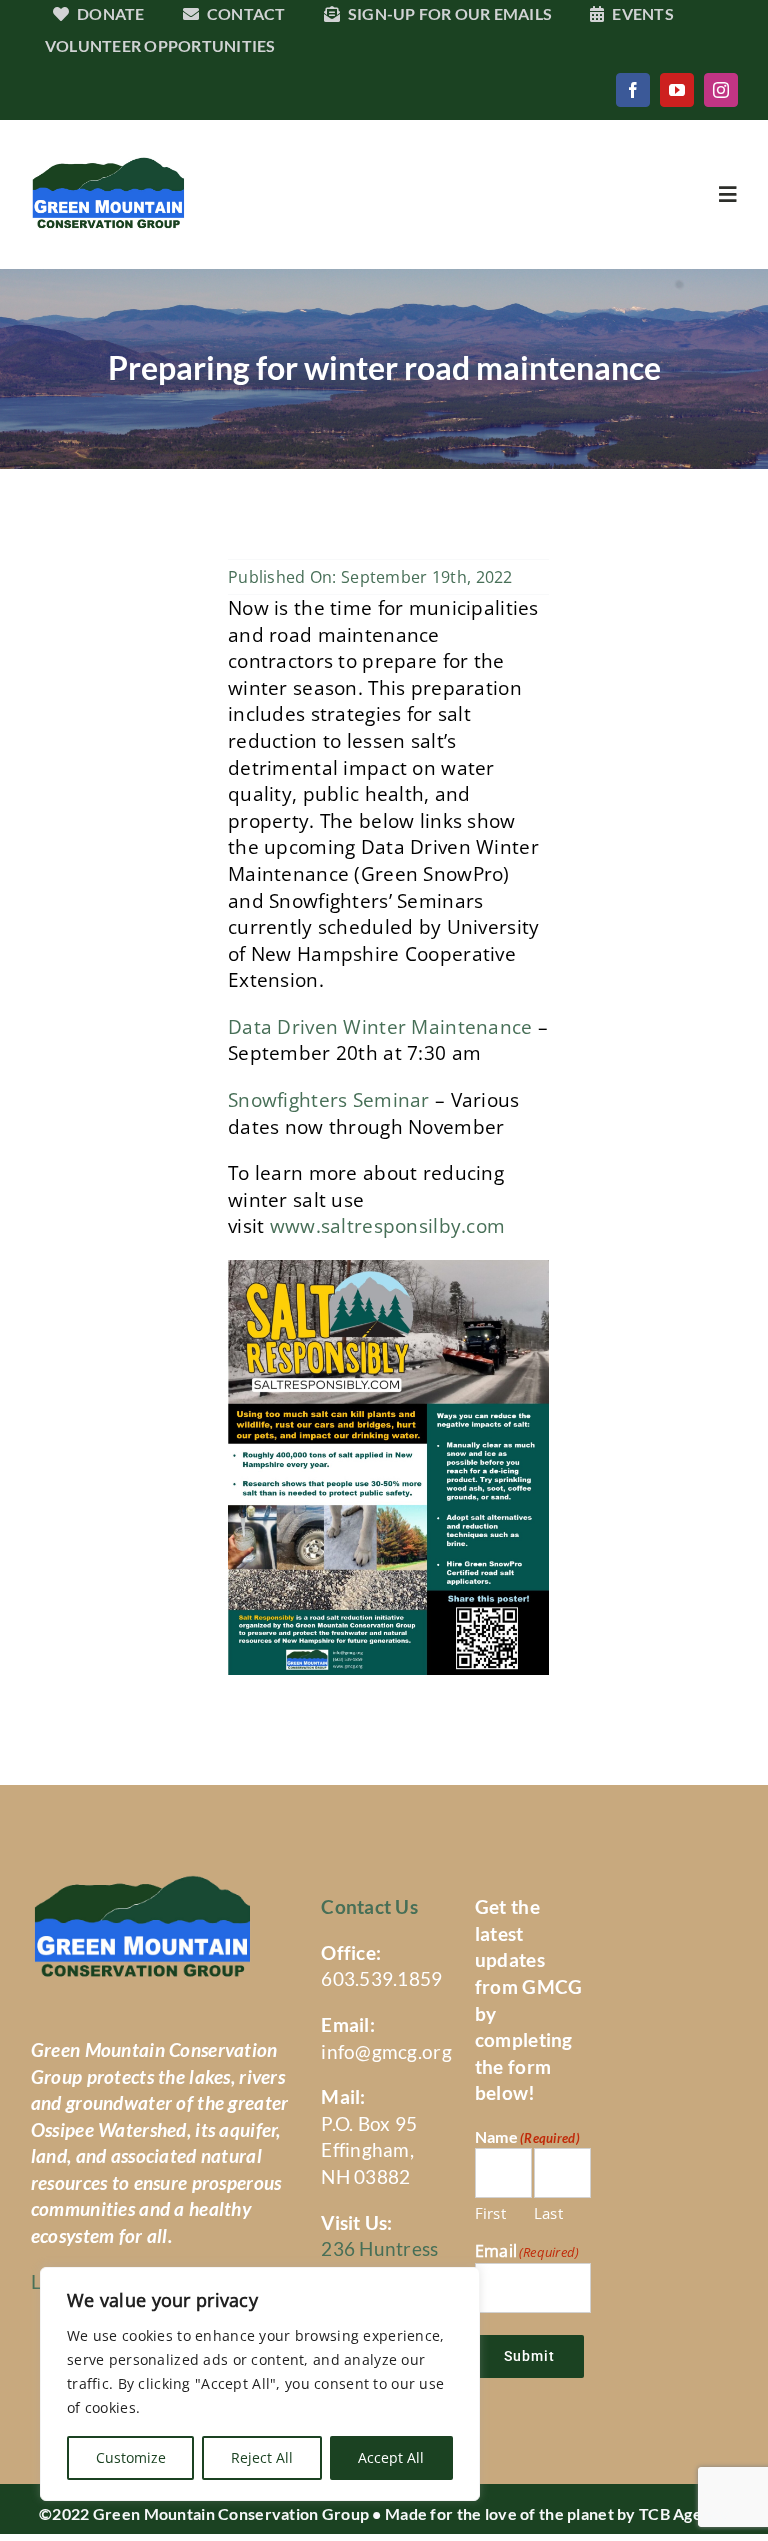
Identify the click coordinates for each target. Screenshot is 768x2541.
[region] (260, 2384)
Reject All (262, 2457)
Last (548, 2213)
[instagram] (721, 90)
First (490, 2213)
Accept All (391, 2457)
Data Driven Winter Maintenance (380, 1027)
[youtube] (677, 90)
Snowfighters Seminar (329, 1100)
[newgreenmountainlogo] (108, 166)
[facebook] (633, 90)
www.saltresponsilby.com (388, 1226)
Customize (131, 2457)
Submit (529, 2356)
